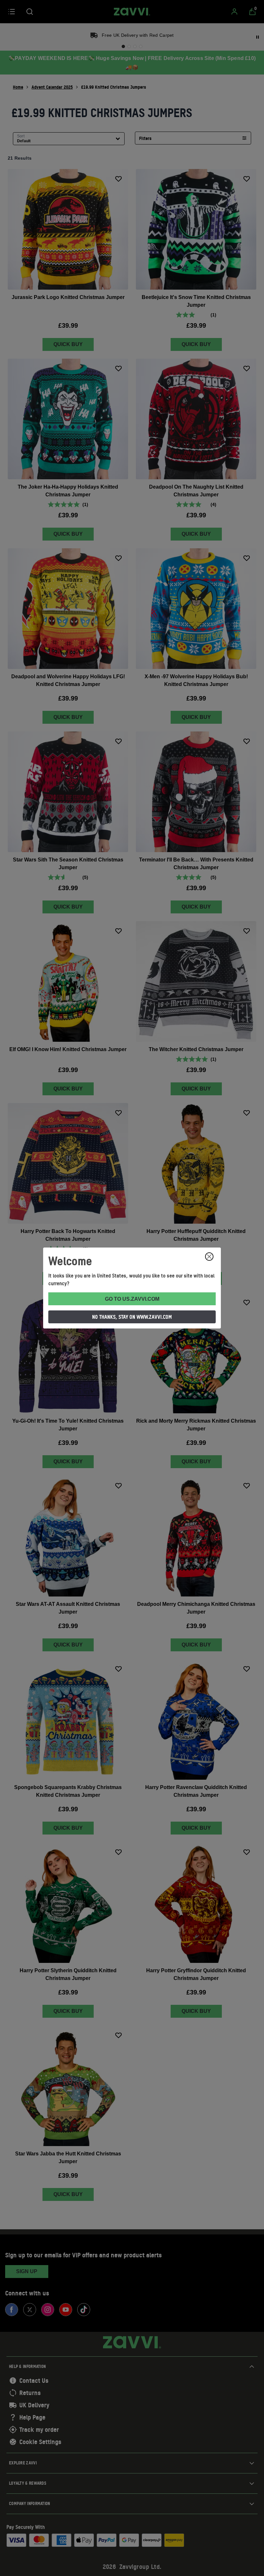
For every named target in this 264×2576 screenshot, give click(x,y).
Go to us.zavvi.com (132, 1299)
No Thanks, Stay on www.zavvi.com (132, 1317)
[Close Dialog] (209, 1257)
